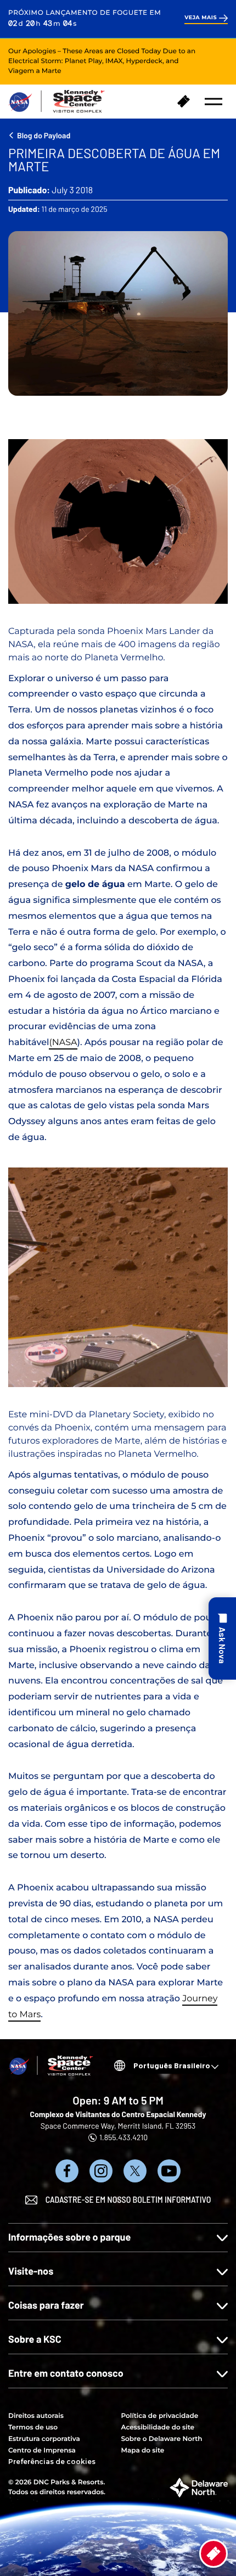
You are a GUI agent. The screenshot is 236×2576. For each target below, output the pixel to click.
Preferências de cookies (52, 2462)
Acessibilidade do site (158, 2428)
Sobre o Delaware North (162, 2439)
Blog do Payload (44, 135)
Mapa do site (143, 2451)
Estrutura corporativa (44, 2439)
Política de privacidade (160, 2416)
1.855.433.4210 (123, 2137)
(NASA (63, 1043)
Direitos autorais (36, 2416)
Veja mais (201, 18)
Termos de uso (33, 2428)
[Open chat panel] (222, 1638)
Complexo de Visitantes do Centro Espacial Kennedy (118, 2114)
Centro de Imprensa (42, 2451)
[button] (213, 102)
